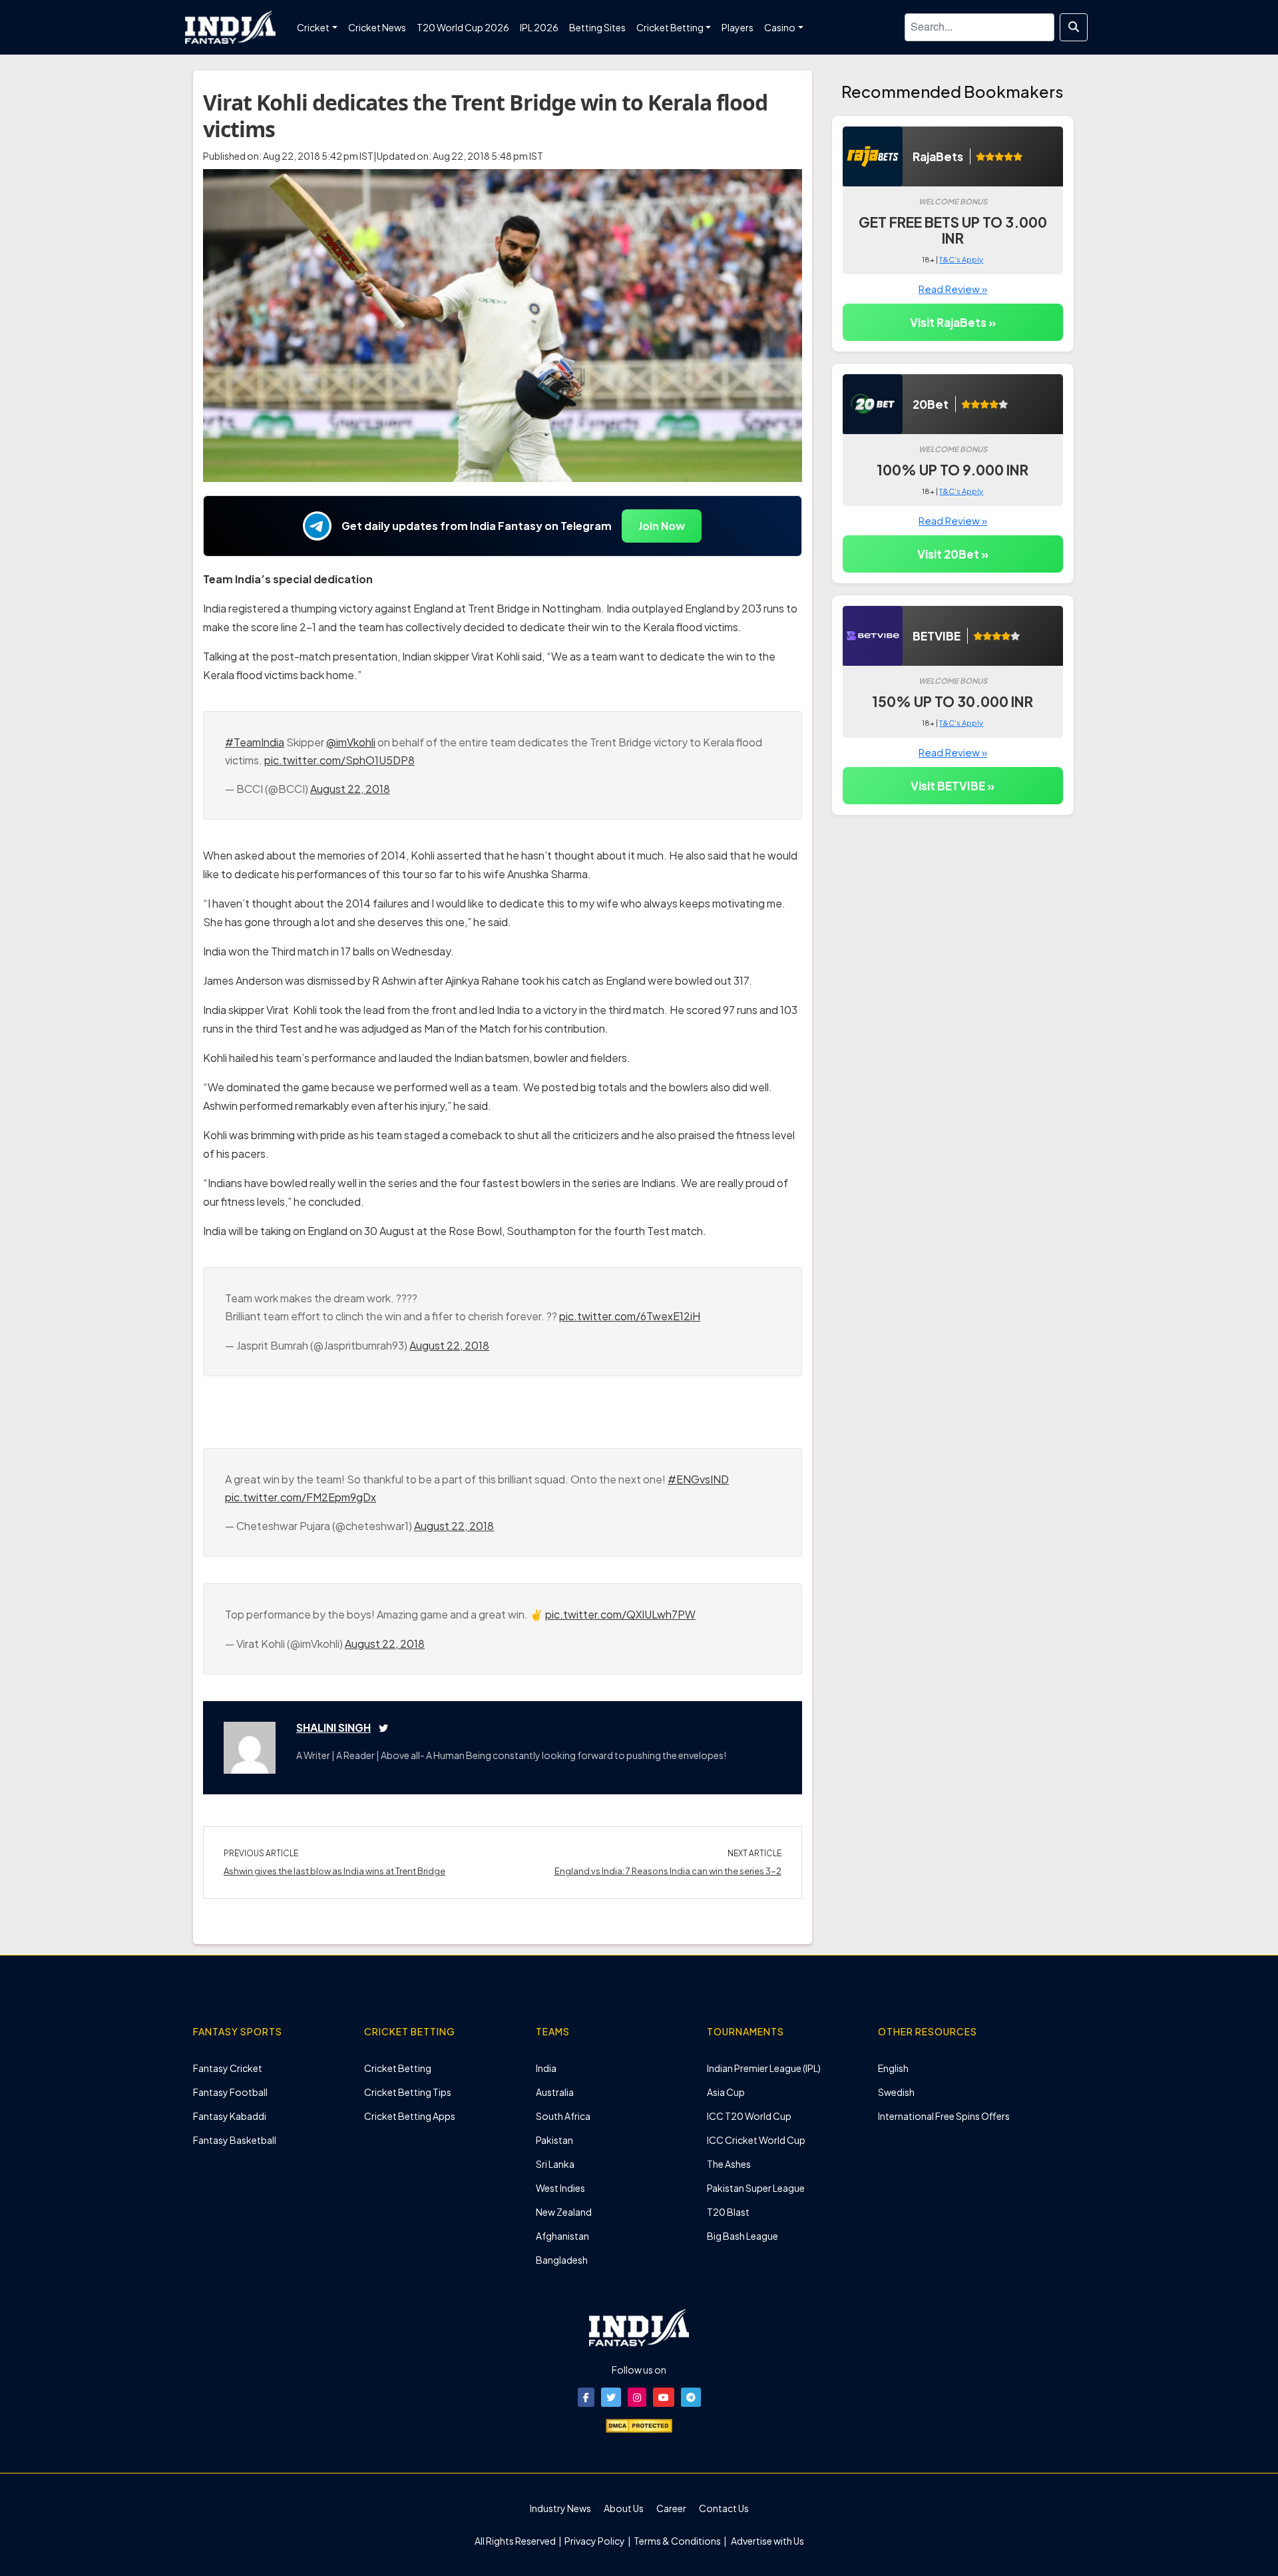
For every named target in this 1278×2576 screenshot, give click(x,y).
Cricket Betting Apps (410, 2116)
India (546, 2068)
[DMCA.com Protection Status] (639, 2424)
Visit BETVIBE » (953, 786)
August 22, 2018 (350, 789)
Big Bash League (743, 2236)
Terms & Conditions (677, 2541)
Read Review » (953, 289)
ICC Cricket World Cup (756, 2140)
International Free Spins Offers (944, 2116)
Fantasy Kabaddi (230, 2116)
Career (671, 2508)
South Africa (563, 2116)
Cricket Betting (398, 2068)
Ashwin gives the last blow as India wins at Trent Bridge (334, 1871)
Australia (555, 2092)
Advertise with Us (767, 2541)
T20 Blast (728, 2212)
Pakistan (554, 2140)
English (893, 2068)
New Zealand (564, 2212)
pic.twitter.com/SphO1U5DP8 (339, 760)
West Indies (560, 2188)
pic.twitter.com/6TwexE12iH (630, 1316)
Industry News (560, 2508)
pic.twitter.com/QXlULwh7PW (620, 1614)
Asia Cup (726, 2092)
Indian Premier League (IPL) (764, 2068)
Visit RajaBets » (953, 322)
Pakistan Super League (756, 2188)
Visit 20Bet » (953, 554)
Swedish (896, 2092)
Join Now (662, 526)
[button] (586, 2397)
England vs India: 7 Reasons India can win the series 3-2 (668, 1871)
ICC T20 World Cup (749, 2116)
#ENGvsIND (698, 1479)
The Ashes (729, 2164)
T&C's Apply (961, 259)
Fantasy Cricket (228, 2068)
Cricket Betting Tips (408, 2092)
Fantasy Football (230, 2092)
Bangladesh (562, 2260)
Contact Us (724, 2508)
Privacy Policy (595, 2541)
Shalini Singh (333, 1727)
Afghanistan (562, 2236)
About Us (624, 2508)
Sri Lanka (555, 2164)
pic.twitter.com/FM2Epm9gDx (301, 1497)
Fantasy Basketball (235, 2140)
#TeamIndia (255, 742)
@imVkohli (351, 742)
